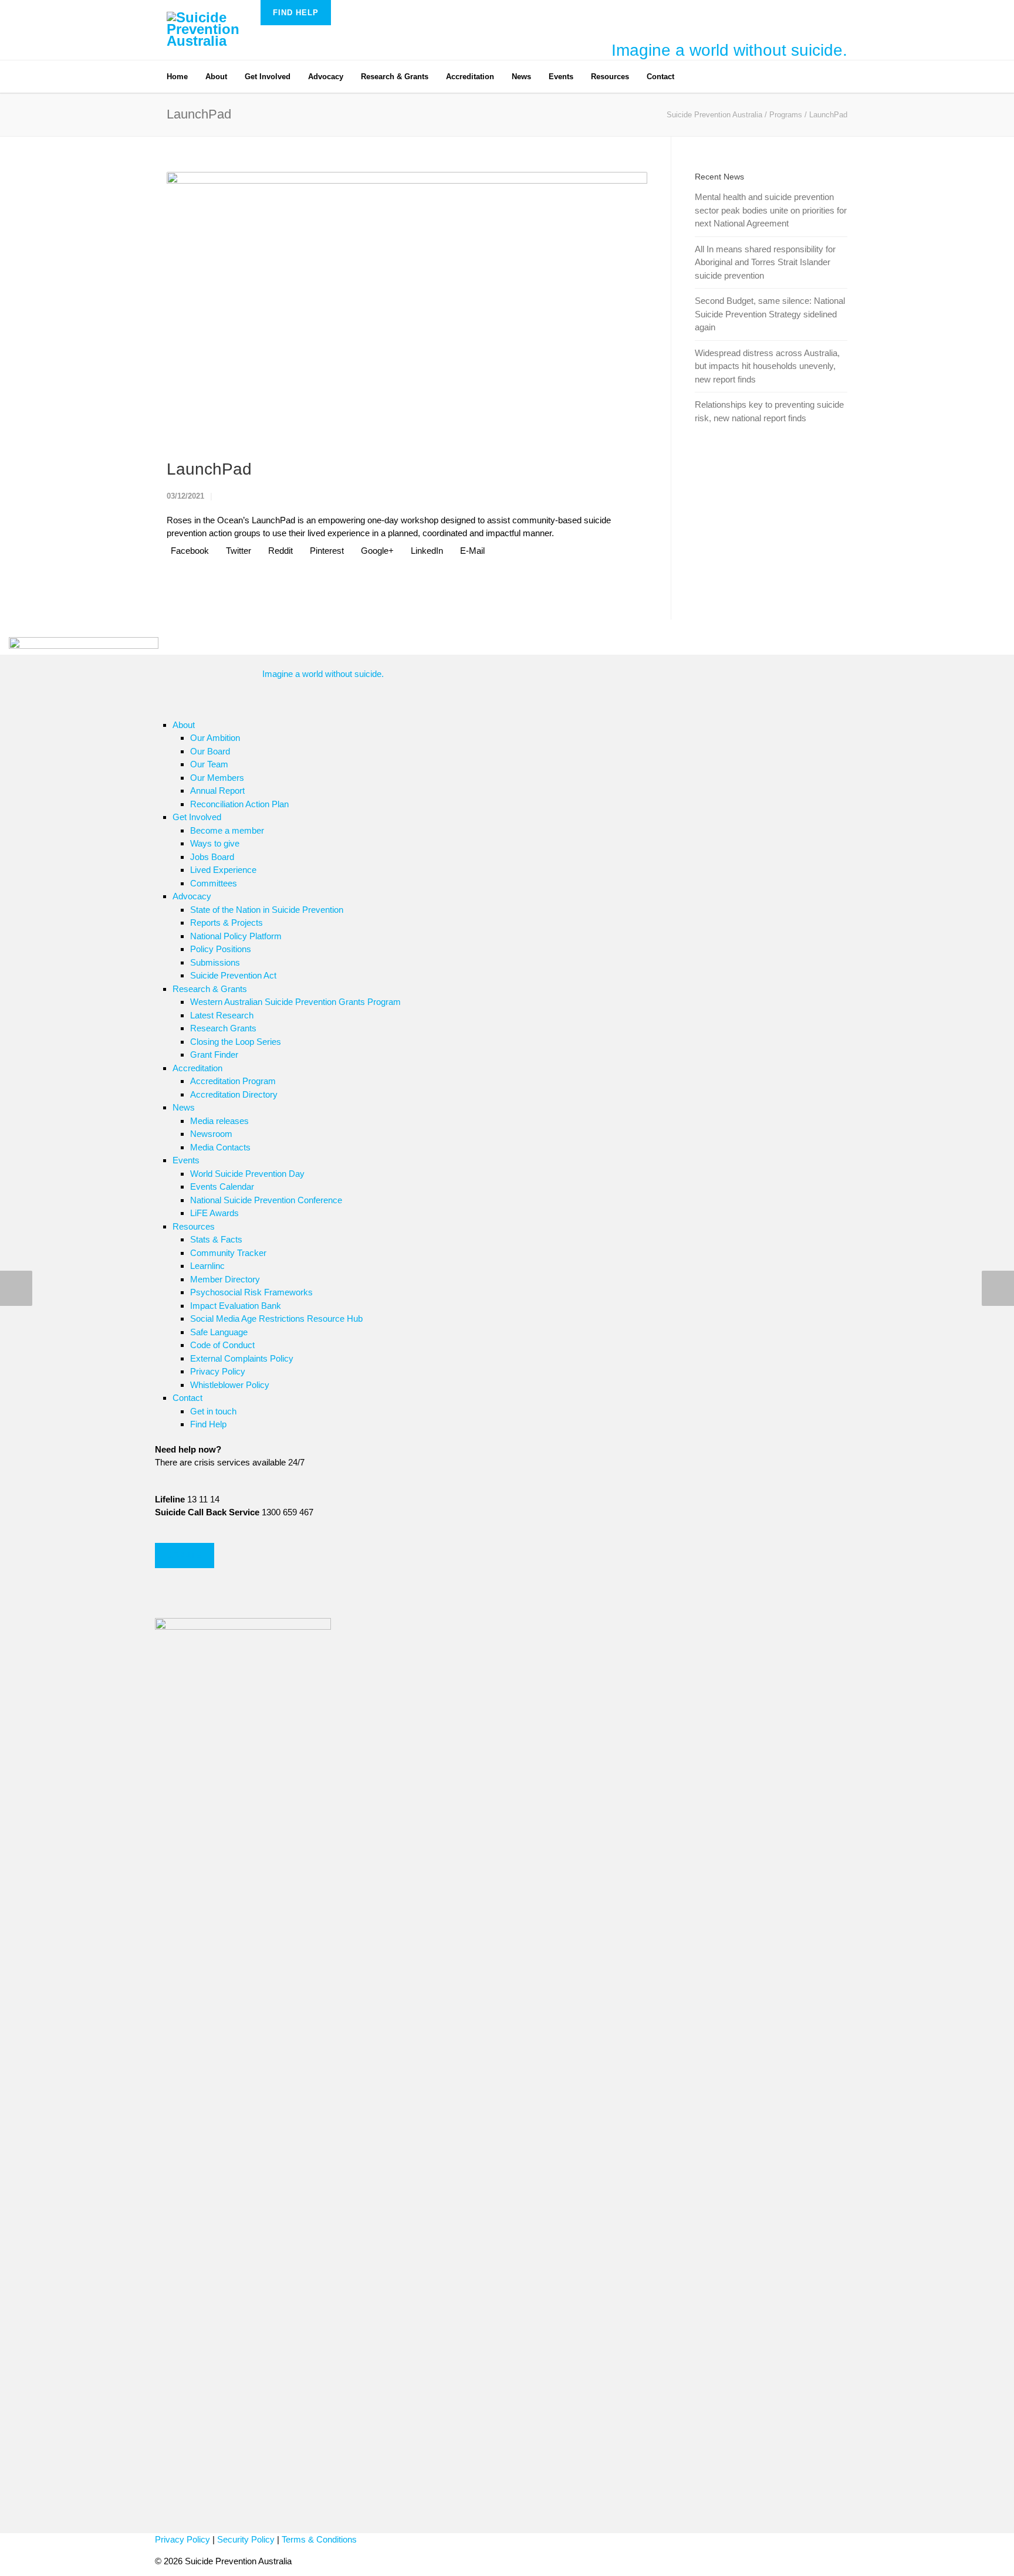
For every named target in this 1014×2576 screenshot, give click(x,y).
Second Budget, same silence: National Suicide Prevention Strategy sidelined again (770, 314)
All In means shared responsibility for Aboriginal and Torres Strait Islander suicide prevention (765, 262)
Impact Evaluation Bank (236, 1306)
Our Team (209, 764)
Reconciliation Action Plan (239, 804)
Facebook (189, 551)
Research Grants (223, 1028)
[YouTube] (753, 72)
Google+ (376, 551)
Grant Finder (214, 1055)
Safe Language (219, 1332)
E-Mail (471, 551)
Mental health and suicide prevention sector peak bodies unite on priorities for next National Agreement (771, 210)
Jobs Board (212, 857)
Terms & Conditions (319, 2539)
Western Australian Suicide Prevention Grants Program (295, 1002)
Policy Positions (221, 949)
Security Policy (246, 2539)
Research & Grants (395, 77)
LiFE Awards (214, 1213)
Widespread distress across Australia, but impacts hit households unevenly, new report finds (767, 366)
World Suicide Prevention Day (247, 1174)
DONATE (185, 1556)
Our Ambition (215, 738)
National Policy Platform (236, 936)
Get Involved (268, 77)
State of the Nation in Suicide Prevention (267, 910)
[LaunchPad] (407, 307)
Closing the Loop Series (236, 1042)
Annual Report (217, 791)
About (216, 77)
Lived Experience (223, 870)
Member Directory (225, 1279)
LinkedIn (426, 551)
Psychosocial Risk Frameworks (251, 1292)
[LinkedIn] (730, 72)
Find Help (296, 13)
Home (177, 77)
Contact (660, 77)
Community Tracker (228, 1253)
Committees (214, 883)
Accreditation (470, 77)
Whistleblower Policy (230, 1385)
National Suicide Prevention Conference (266, 1200)
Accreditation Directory (234, 1094)
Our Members (217, 778)
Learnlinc (207, 1266)
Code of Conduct (222, 1345)
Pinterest (326, 551)
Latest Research (222, 1015)
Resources (610, 77)
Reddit (279, 551)
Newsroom (211, 1134)
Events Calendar (222, 1187)
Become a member (227, 830)
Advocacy (326, 77)
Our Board (210, 751)
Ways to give (215, 843)
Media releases (219, 1121)
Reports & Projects (227, 923)
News (521, 77)
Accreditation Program (233, 1081)
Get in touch (213, 1411)
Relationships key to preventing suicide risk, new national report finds (769, 411)
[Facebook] (707, 72)
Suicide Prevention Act (233, 975)
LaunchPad (209, 469)
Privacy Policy (218, 1371)
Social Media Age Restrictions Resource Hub (276, 1319)
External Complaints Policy (242, 1358)
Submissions (215, 962)
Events (561, 77)
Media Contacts (220, 1147)
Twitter (237, 551)
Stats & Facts (216, 1239)
